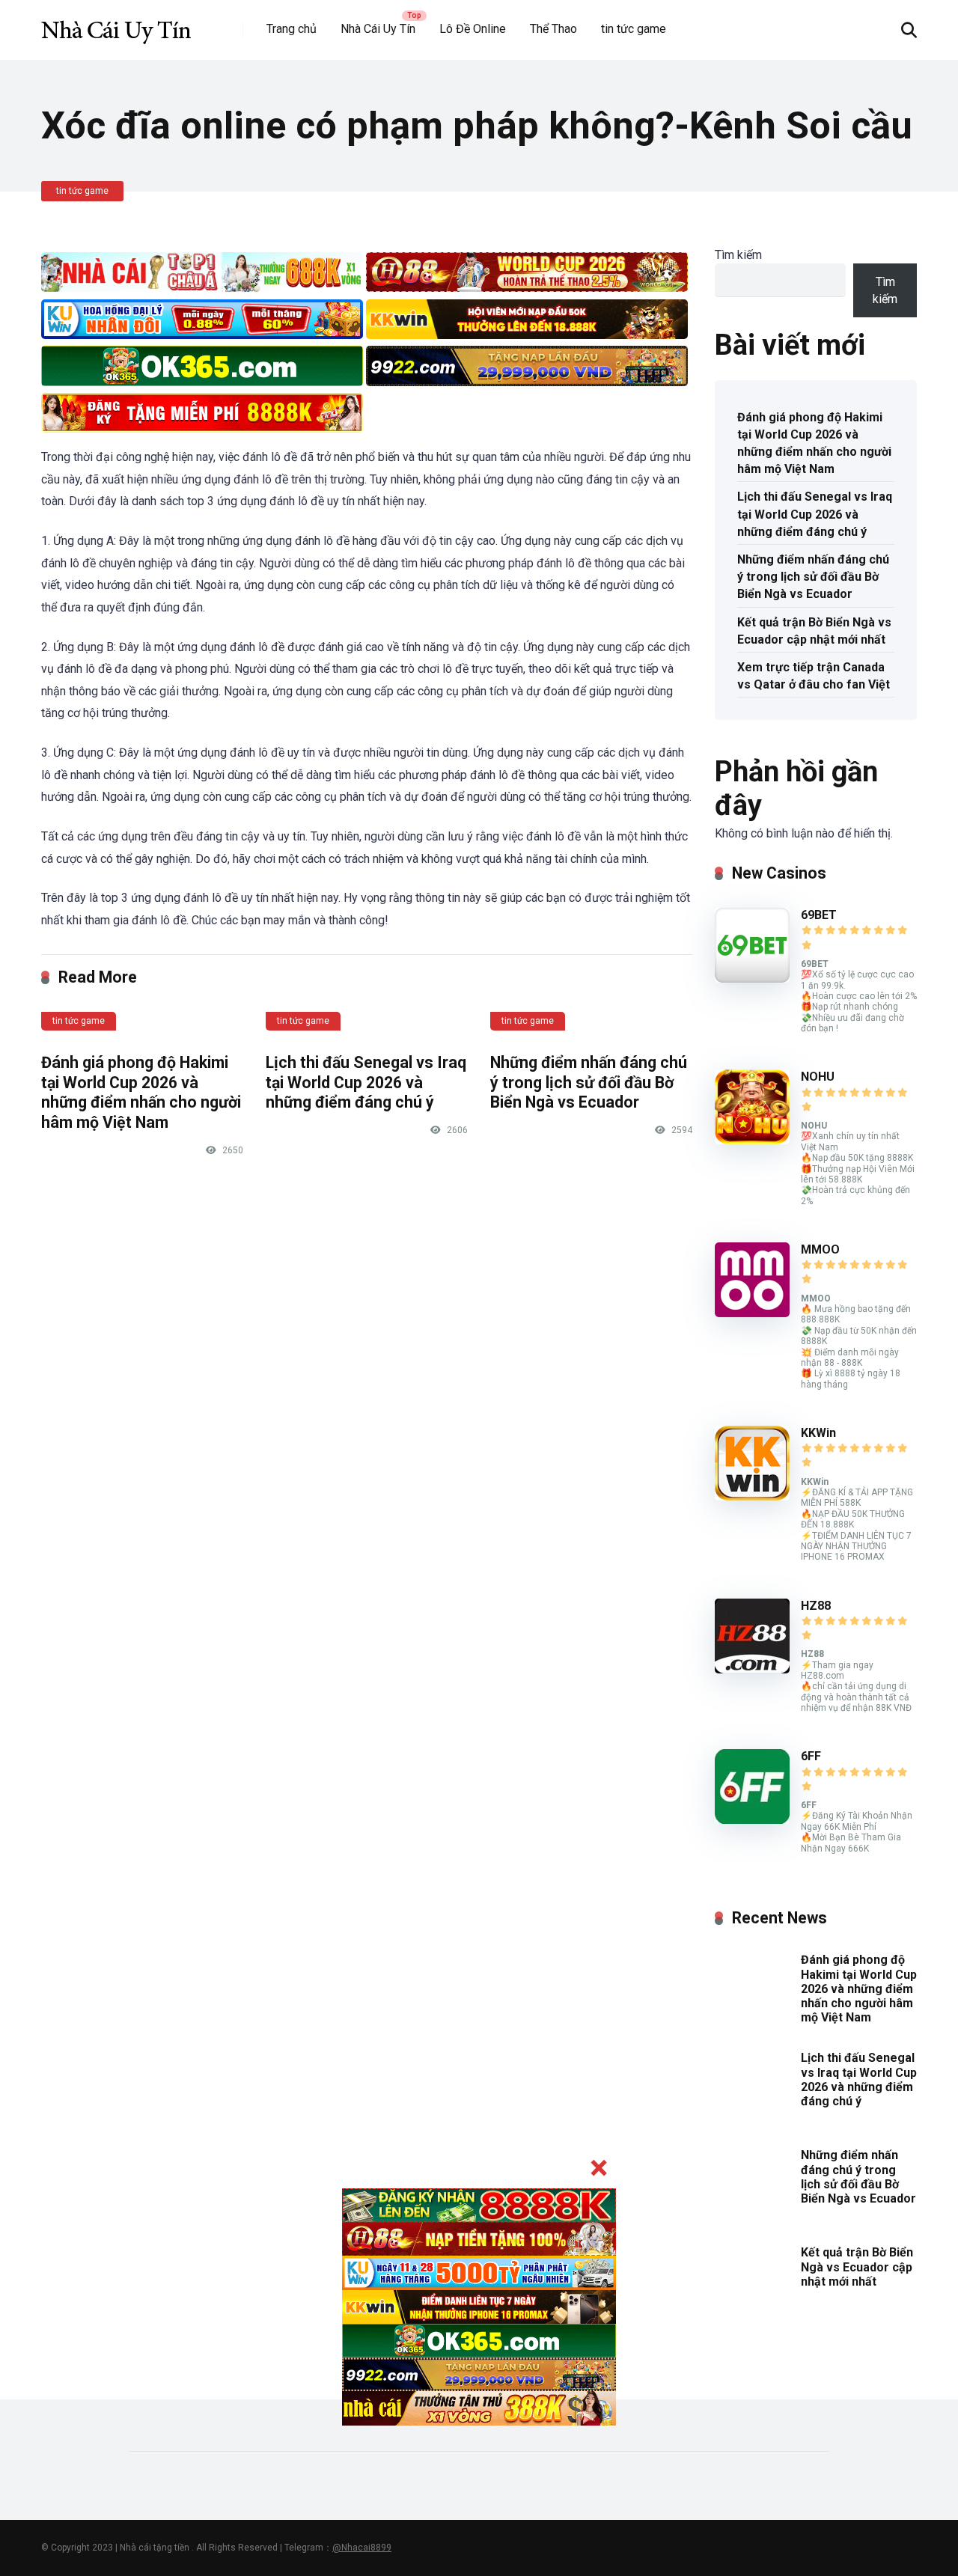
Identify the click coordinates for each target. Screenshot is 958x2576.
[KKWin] (752, 1496)
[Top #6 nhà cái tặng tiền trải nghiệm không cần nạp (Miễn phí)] (116, 24)
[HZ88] (752, 1669)
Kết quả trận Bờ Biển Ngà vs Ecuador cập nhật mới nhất (814, 631)
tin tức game (634, 29)
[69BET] (752, 979)
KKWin (818, 1433)
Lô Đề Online (473, 29)
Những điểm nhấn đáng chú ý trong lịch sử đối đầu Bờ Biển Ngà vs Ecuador (589, 1082)
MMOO (820, 1249)
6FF (811, 1756)
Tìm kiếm (738, 255)
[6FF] (752, 1820)
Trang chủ (292, 29)
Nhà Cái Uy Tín (378, 29)
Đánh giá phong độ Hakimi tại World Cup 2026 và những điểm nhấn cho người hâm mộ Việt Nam (141, 1092)
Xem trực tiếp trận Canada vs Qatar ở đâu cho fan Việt (814, 676)
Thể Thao (553, 29)
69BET (819, 915)
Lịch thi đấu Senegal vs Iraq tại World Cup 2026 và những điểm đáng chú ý (366, 1082)
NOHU (818, 1077)
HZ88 (816, 1606)
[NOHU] (752, 1140)
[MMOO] (752, 1313)
